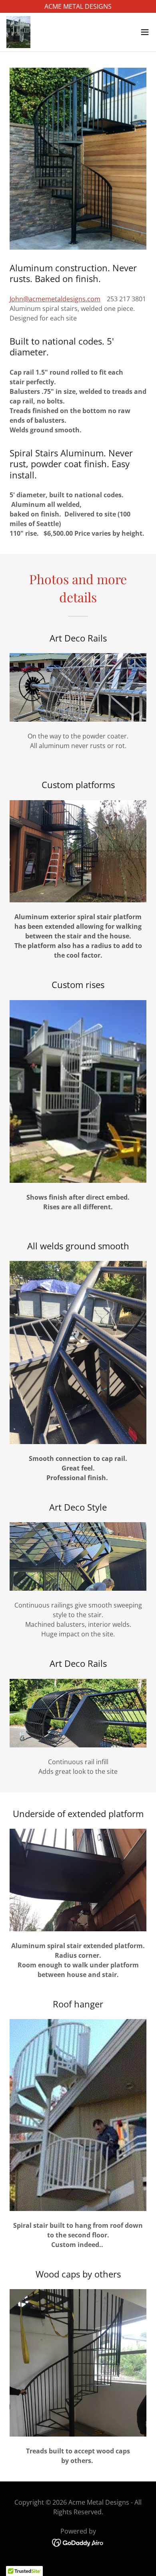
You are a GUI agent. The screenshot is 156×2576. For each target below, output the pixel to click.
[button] (145, 32)
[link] (18, 32)
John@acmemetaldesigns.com (55, 299)
